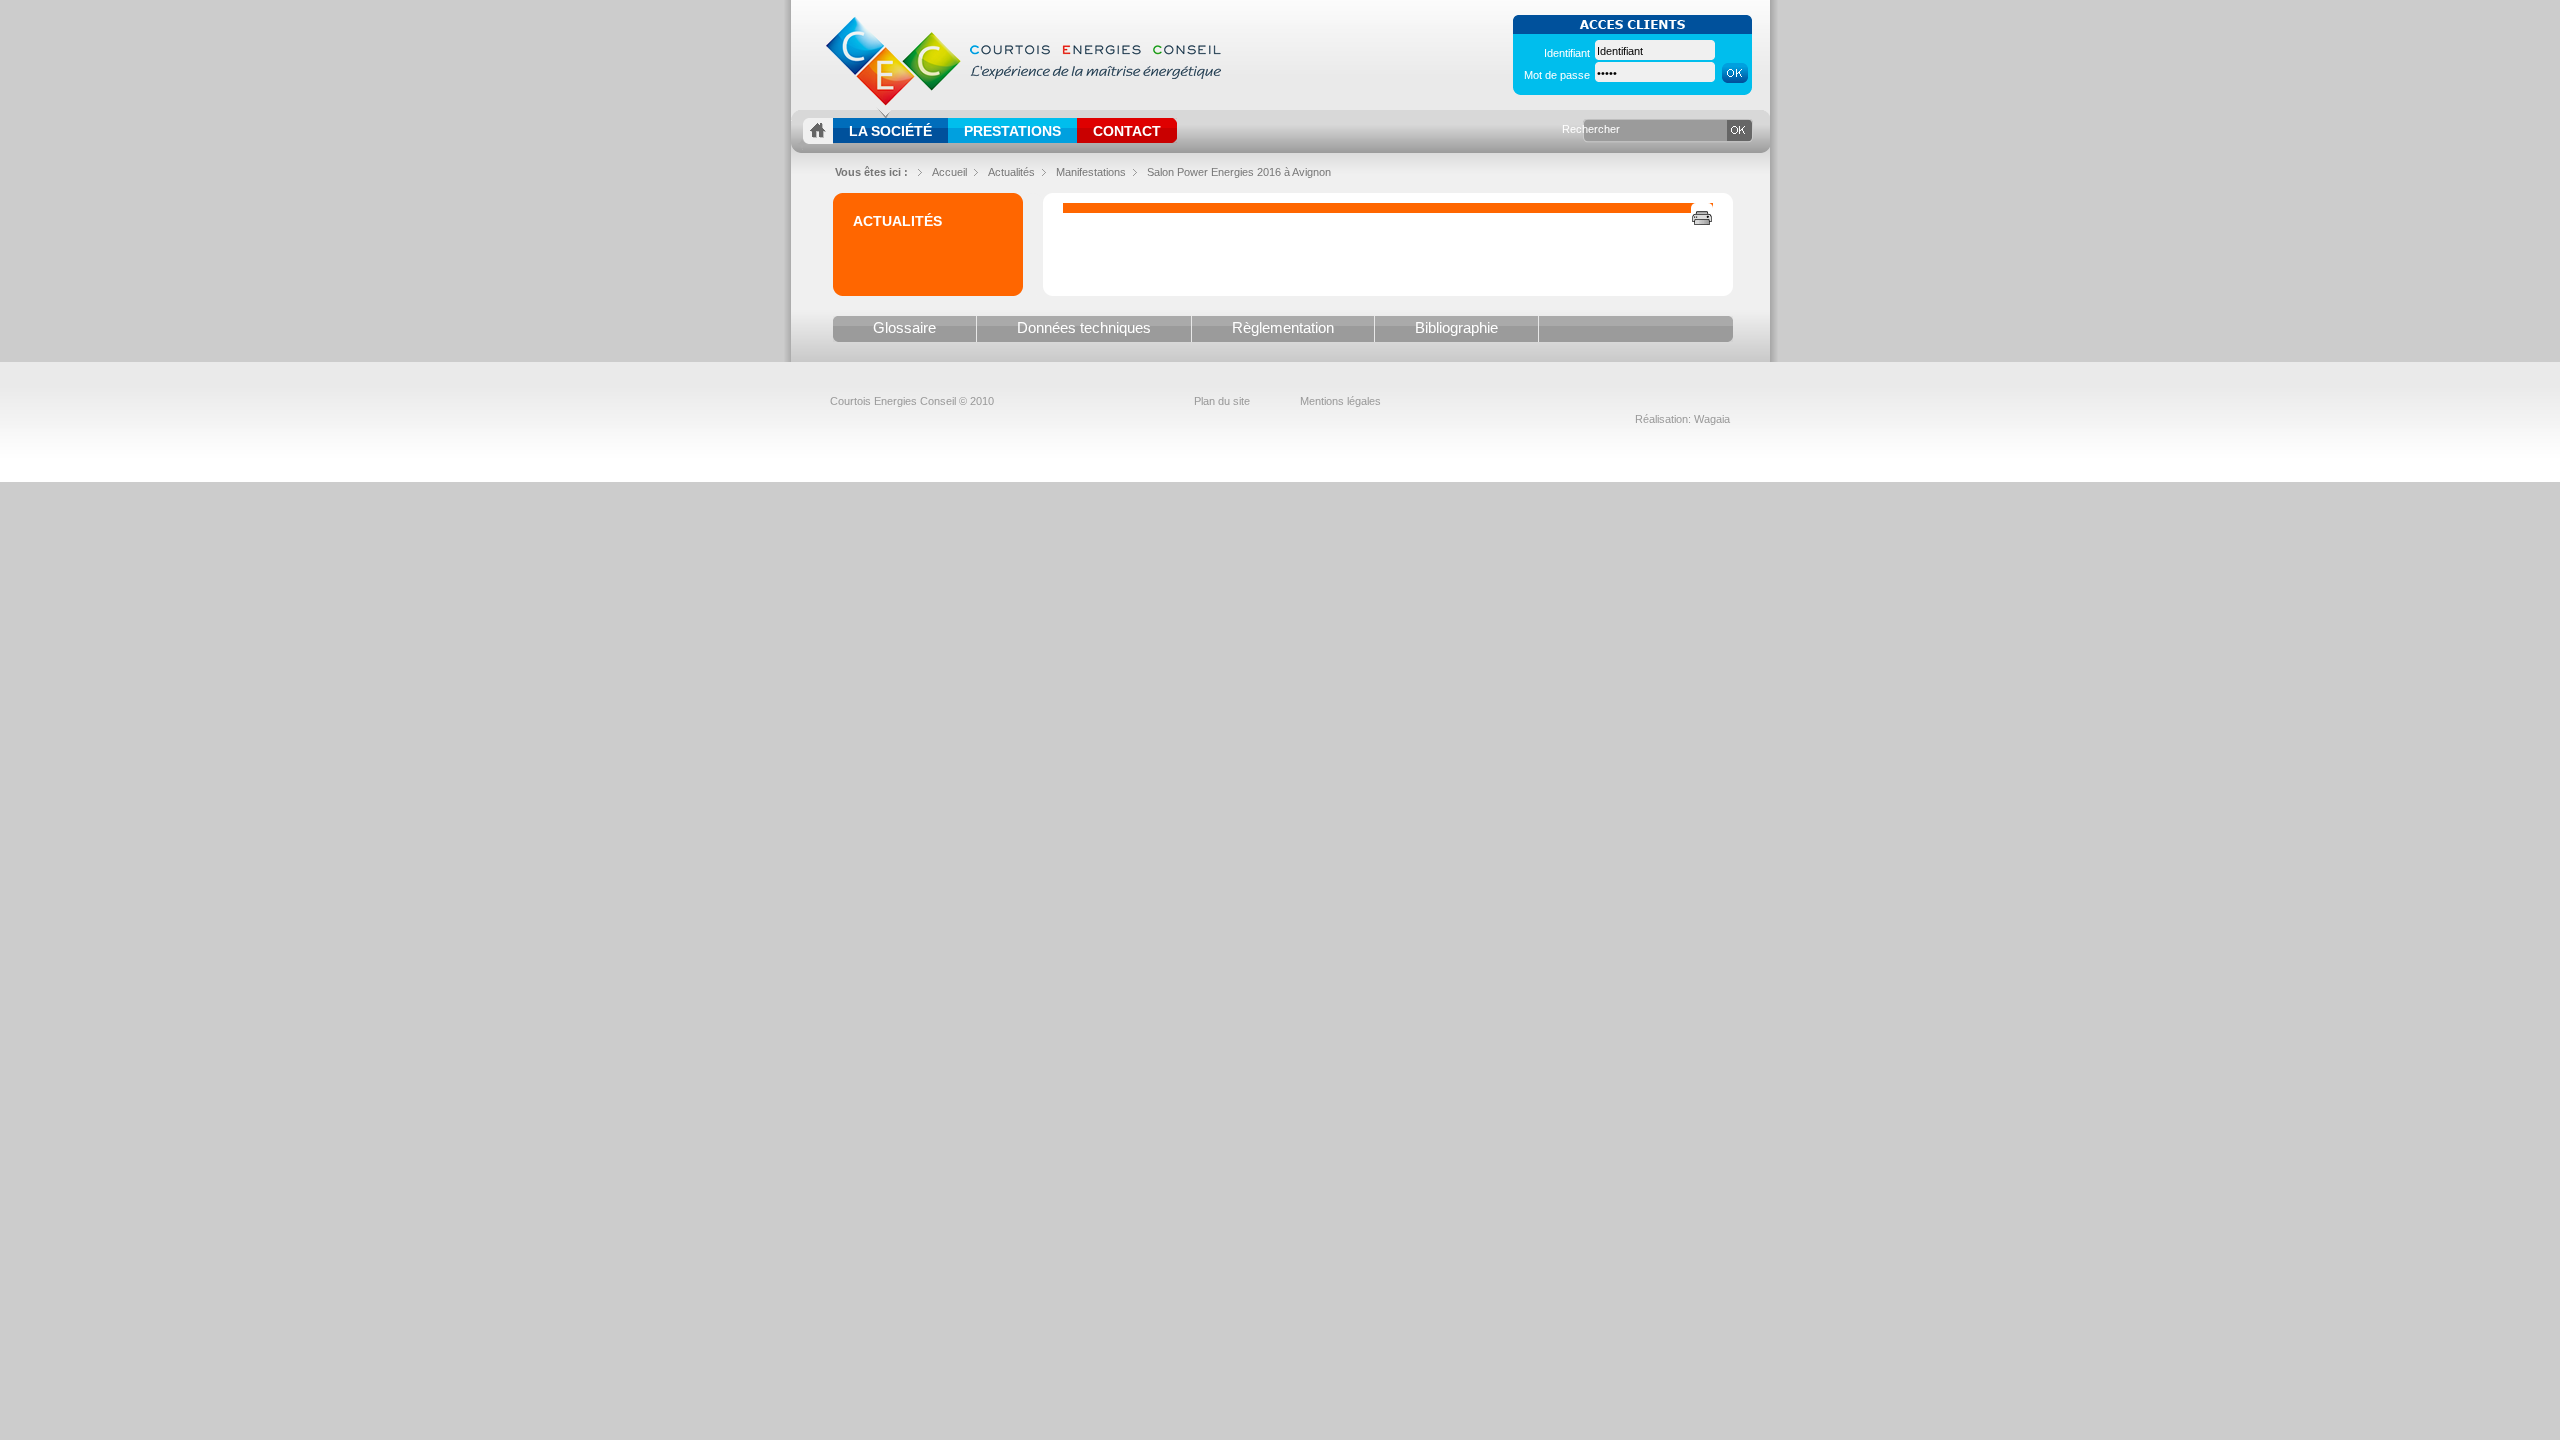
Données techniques (1084, 327)
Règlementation (1283, 327)
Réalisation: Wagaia (1682, 419)
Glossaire (904, 327)
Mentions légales (1340, 401)
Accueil (949, 172)
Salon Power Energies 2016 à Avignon (1239, 172)
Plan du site (1222, 401)
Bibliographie (1456, 327)
